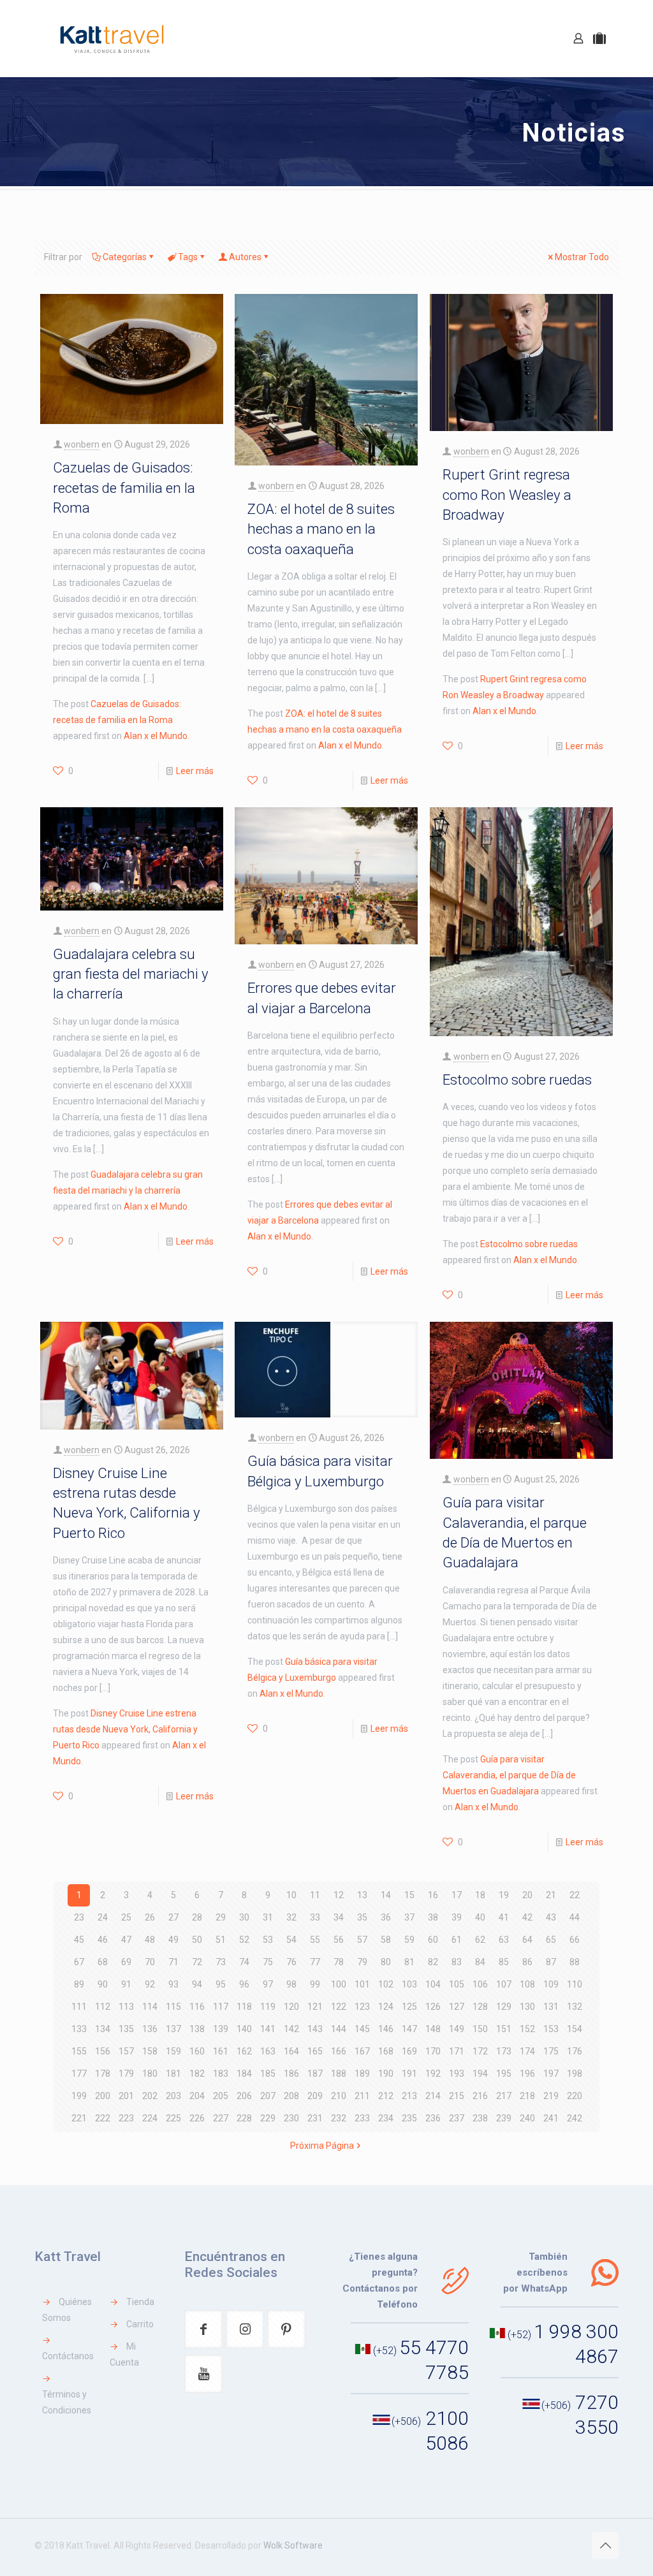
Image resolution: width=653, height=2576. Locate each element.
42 (527, 1917)
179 (126, 2074)
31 (268, 1917)
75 (268, 1962)
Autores (245, 257)
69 (126, 1962)
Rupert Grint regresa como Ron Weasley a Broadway (507, 494)
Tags (188, 257)
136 (150, 2029)
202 (150, 2096)
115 (173, 2007)
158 (150, 2051)
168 (386, 2051)
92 (150, 1984)
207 (268, 2096)
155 (79, 2051)
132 (575, 2007)
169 (409, 2051)
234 (386, 2118)
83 (457, 1962)
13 (362, 1895)
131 (551, 2007)
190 (386, 2074)
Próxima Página (322, 2146)
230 (291, 2118)
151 (504, 2029)
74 (244, 1962)
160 (197, 2051)
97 (268, 1984)
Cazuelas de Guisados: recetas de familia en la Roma (124, 487)
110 (575, 1984)
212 (386, 2096)
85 (504, 1962)
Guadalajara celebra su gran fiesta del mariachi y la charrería (131, 974)
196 (527, 2074)
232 (339, 2118)
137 (173, 2029)
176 (575, 2051)
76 (291, 1962)
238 (480, 2118)
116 (197, 2007)
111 (79, 2007)
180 (150, 2074)
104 (433, 1984)
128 (480, 2007)
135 (126, 2029)
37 (409, 1917)
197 (551, 2074)
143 (315, 2029)
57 (362, 1940)
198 (575, 2074)
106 (480, 1984)
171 (457, 2051)
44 (575, 1917)
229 (268, 2118)
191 (409, 2074)
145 (362, 2029)
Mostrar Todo (582, 257)
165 (315, 2051)
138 (197, 2029)
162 (244, 2051)
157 (126, 2051)
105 (457, 1984)
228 (244, 2118)
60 (433, 1940)
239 (504, 2118)
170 (433, 2051)
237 (457, 2118)
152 (527, 2029)
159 (173, 2051)
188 (339, 2074)
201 (126, 2096)
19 (504, 1895)
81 (409, 1962)
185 (268, 2074)
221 (79, 2118)
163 (268, 2051)
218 (527, 2096)
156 (103, 2051)
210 (339, 2096)
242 (575, 2118)
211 (362, 2096)
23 (79, 1917)
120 (291, 2007)
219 (551, 2096)
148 (433, 2029)
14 (386, 1895)
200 (103, 2096)
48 (150, 1940)
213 (409, 2096)
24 (103, 1917)
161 (221, 2051)
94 (197, 1984)
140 (244, 2029)
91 (126, 1984)
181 (173, 2074)
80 (386, 1962)
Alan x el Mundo (156, 736)
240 (527, 2118)
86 (527, 1962)
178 (103, 2074)
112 (103, 2007)
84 (480, 1962)
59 (409, 1940)
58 (386, 1940)
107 (504, 1984)
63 (504, 1940)
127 (457, 2007)
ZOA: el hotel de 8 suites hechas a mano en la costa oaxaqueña (321, 529)
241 (551, 2118)
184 (244, 2074)
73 (221, 1962)
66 (575, 1940)
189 (362, 2074)
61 (457, 1940)
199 (79, 2096)
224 (150, 2118)
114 (150, 2007)
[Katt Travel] (112, 38)
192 (433, 2074)
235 (409, 2118)
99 (315, 1984)
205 (221, 2096)
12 (339, 1895)
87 (551, 1962)
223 (126, 2118)
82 (433, 1962)
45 (79, 1940)
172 (480, 2051)
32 (291, 1917)
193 (457, 2074)
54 (291, 1940)
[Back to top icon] (605, 2545)
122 (339, 2007)
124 (386, 2007)
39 (457, 1917)
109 (551, 1984)
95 (221, 1984)
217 (504, 2096)
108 (527, 1984)
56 (339, 1940)
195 (504, 2074)
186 (291, 2074)
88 (575, 1962)
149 (457, 2029)
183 (221, 2074)
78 (339, 1962)
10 (291, 1895)
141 (268, 2029)
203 (173, 2096)
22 (575, 1895)
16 (433, 1895)
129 (504, 2007)
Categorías (125, 257)
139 (221, 2029)
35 (362, 1917)
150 (480, 2029)
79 (362, 1962)
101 (362, 1984)
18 (480, 1895)
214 (433, 2096)
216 (480, 2096)
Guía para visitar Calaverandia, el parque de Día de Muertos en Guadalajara (509, 1775)
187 (315, 2074)
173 (504, 2051)
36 (386, 1917)
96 (244, 1984)
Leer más (195, 771)
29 (221, 1917)
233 (362, 2118)
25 (126, 1917)
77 (315, 1962)
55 (315, 1940)
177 (79, 2074)
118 (244, 2007)
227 (221, 2118)
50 (197, 1940)
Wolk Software (293, 2545)
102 (386, 1984)
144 (339, 2029)
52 (244, 1940)
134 (103, 2029)
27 (173, 1917)
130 (527, 2007)
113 (126, 2007)
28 (197, 1917)
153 (551, 2029)
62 (480, 1940)
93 (173, 1984)
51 (221, 1940)
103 (409, 1984)
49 (173, 1940)
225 (173, 2118)
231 (315, 2118)
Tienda (140, 2302)
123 (362, 2007)
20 (527, 1895)
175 (551, 2051)
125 (409, 2007)
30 (244, 1917)
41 (504, 1917)
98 (291, 1984)
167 (362, 2051)
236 (433, 2118)
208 (291, 2096)
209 (315, 2096)
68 (103, 1962)
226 (197, 2118)
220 (575, 2096)
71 (173, 1962)
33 (315, 1917)
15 (409, 1895)
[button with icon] (203, 2329)
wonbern (82, 444)
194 (480, 2074)
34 (339, 1917)
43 (551, 1917)
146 (386, 2029)
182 (197, 2074)
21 (551, 1895)
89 (79, 1984)
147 (409, 2029)
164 (291, 2051)
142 (291, 2029)
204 (197, 2096)
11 (315, 1895)
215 (457, 2096)
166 (339, 2051)
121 (315, 2007)
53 (268, 1940)
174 (527, 2051)
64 (527, 1940)
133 (79, 2029)
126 (433, 2007)
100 (339, 1984)
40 (480, 1917)
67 (79, 1962)
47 (126, 1940)
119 (268, 2007)
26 (150, 1917)
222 (103, 2118)
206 (244, 2096)
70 (150, 1962)
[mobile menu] (534, 38)
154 (575, 2029)
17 (457, 1895)
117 (221, 2007)
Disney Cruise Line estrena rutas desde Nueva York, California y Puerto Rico (125, 1729)
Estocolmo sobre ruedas (517, 1079)
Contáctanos (68, 2356)
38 (433, 1917)
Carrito (140, 2324)
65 (551, 1940)
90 (103, 1984)
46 (103, 1940)
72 (197, 1962)
